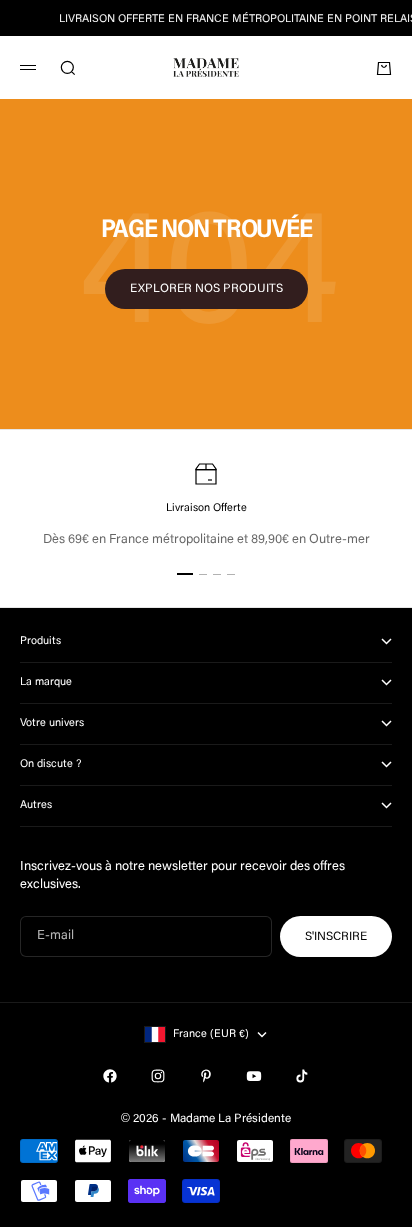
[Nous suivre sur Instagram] (158, 1076)
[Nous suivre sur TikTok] (302, 1076)
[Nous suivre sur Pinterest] (206, 1076)
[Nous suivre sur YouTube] (254, 1076)
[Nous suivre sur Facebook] (110, 1076)
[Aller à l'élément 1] (185, 574)
